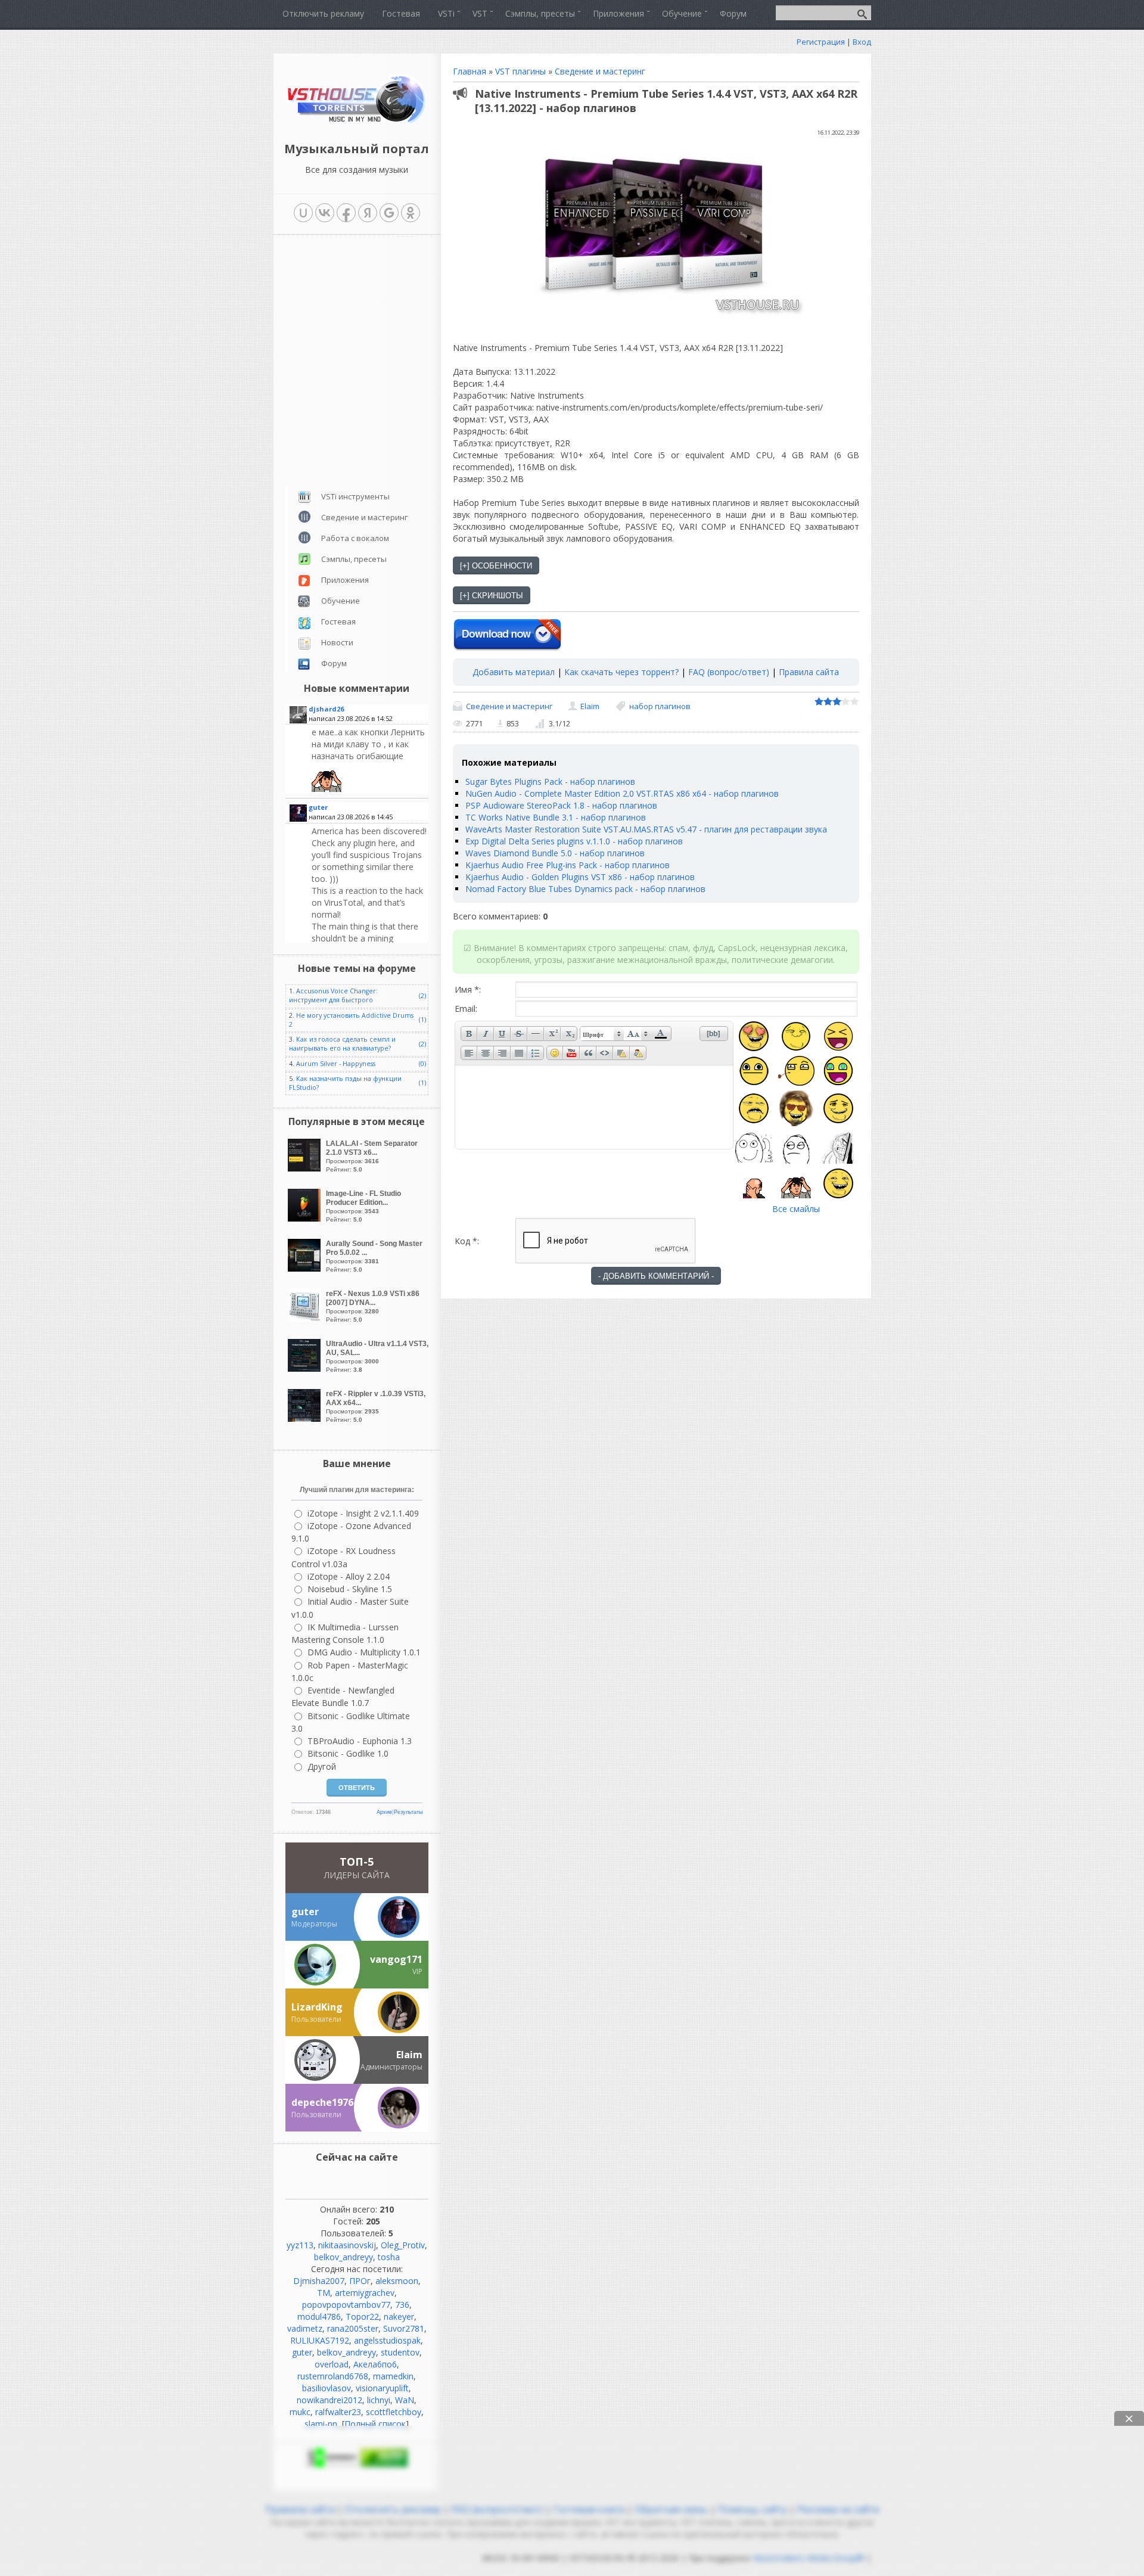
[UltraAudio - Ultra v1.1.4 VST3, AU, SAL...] (306, 1368)
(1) (422, 1020)
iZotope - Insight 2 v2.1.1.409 (363, 1513)
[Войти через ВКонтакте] (325, 213)
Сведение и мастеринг (600, 71)
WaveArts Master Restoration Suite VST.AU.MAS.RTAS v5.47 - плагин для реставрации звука (646, 829)
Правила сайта (809, 672)
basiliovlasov (327, 2388)
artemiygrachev (365, 2293)
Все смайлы (796, 1209)
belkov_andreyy (343, 2257)
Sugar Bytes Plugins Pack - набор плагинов (550, 781)
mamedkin (393, 2376)
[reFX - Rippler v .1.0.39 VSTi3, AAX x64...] (306, 1418)
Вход (862, 42)
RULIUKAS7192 (320, 2340)
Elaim (590, 706)
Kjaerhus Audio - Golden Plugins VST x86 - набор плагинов (580, 877)
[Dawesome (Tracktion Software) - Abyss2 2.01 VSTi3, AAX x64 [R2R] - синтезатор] (369, 759)
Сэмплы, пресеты (354, 559)
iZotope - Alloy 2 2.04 (349, 1576)
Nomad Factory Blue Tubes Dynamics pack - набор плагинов (585, 889)
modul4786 (319, 2316)
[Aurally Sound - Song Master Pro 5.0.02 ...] (306, 1268)
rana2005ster (353, 2328)
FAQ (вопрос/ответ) (729, 672)
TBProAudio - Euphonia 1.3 (360, 1741)
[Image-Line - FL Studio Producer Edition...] (306, 1218)
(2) (422, 996)
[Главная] (357, 122)
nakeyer (399, 2316)
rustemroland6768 (333, 2376)
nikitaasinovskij (347, 2245)
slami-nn (321, 2424)
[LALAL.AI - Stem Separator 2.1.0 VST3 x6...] (306, 1168)
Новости (337, 642)
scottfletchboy (394, 2412)
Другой (322, 1766)
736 (402, 2305)
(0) (422, 1064)
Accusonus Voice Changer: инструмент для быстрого (333, 995)
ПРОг (360, 2281)
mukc (300, 2412)
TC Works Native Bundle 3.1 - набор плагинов (556, 817)
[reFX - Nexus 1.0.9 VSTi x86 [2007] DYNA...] (306, 1318)
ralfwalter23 (338, 2412)
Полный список (375, 2424)
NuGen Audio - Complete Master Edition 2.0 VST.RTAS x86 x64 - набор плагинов (622, 793)
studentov (400, 2352)
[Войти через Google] (389, 213)
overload (332, 2364)
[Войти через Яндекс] (368, 213)
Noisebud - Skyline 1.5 (350, 1589)
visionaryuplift (382, 2388)
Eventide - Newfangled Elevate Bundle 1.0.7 (343, 1696)
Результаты (408, 1812)
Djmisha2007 (319, 2281)
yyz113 (300, 2245)
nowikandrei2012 (329, 2400)
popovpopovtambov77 (346, 2305)
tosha (389, 2257)
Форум (334, 663)
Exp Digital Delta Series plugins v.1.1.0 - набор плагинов (574, 841)
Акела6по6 (375, 2364)
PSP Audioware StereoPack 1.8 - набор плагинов (561, 805)
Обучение (341, 601)
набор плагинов (660, 706)
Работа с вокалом (355, 538)
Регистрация (821, 42)
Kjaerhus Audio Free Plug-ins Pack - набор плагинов (568, 865)
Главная (470, 71)
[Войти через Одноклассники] (411, 213)
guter (302, 2352)
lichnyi (379, 2400)
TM (324, 2293)
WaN (405, 2400)
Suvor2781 (404, 2328)
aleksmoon (397, 2281)
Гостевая (338, 622)
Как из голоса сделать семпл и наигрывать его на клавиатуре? (342, 1044)
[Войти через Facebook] (346, 213)
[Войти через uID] (303, 213)
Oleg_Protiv (403, 2245)
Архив (384, 1812)
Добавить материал (514, 672)
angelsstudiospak (387, 2340)
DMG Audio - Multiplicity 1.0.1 (364, 1652)
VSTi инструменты (355, 496)
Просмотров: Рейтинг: (372, 1156)
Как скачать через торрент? (621, 672)
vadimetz (305, 2328)
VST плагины (520, 71)
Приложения (345, 580)
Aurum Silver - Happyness (336, 1064)
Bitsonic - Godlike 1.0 (348, 1753)
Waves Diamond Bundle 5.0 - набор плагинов (555, 853)
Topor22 (362, 2316)
